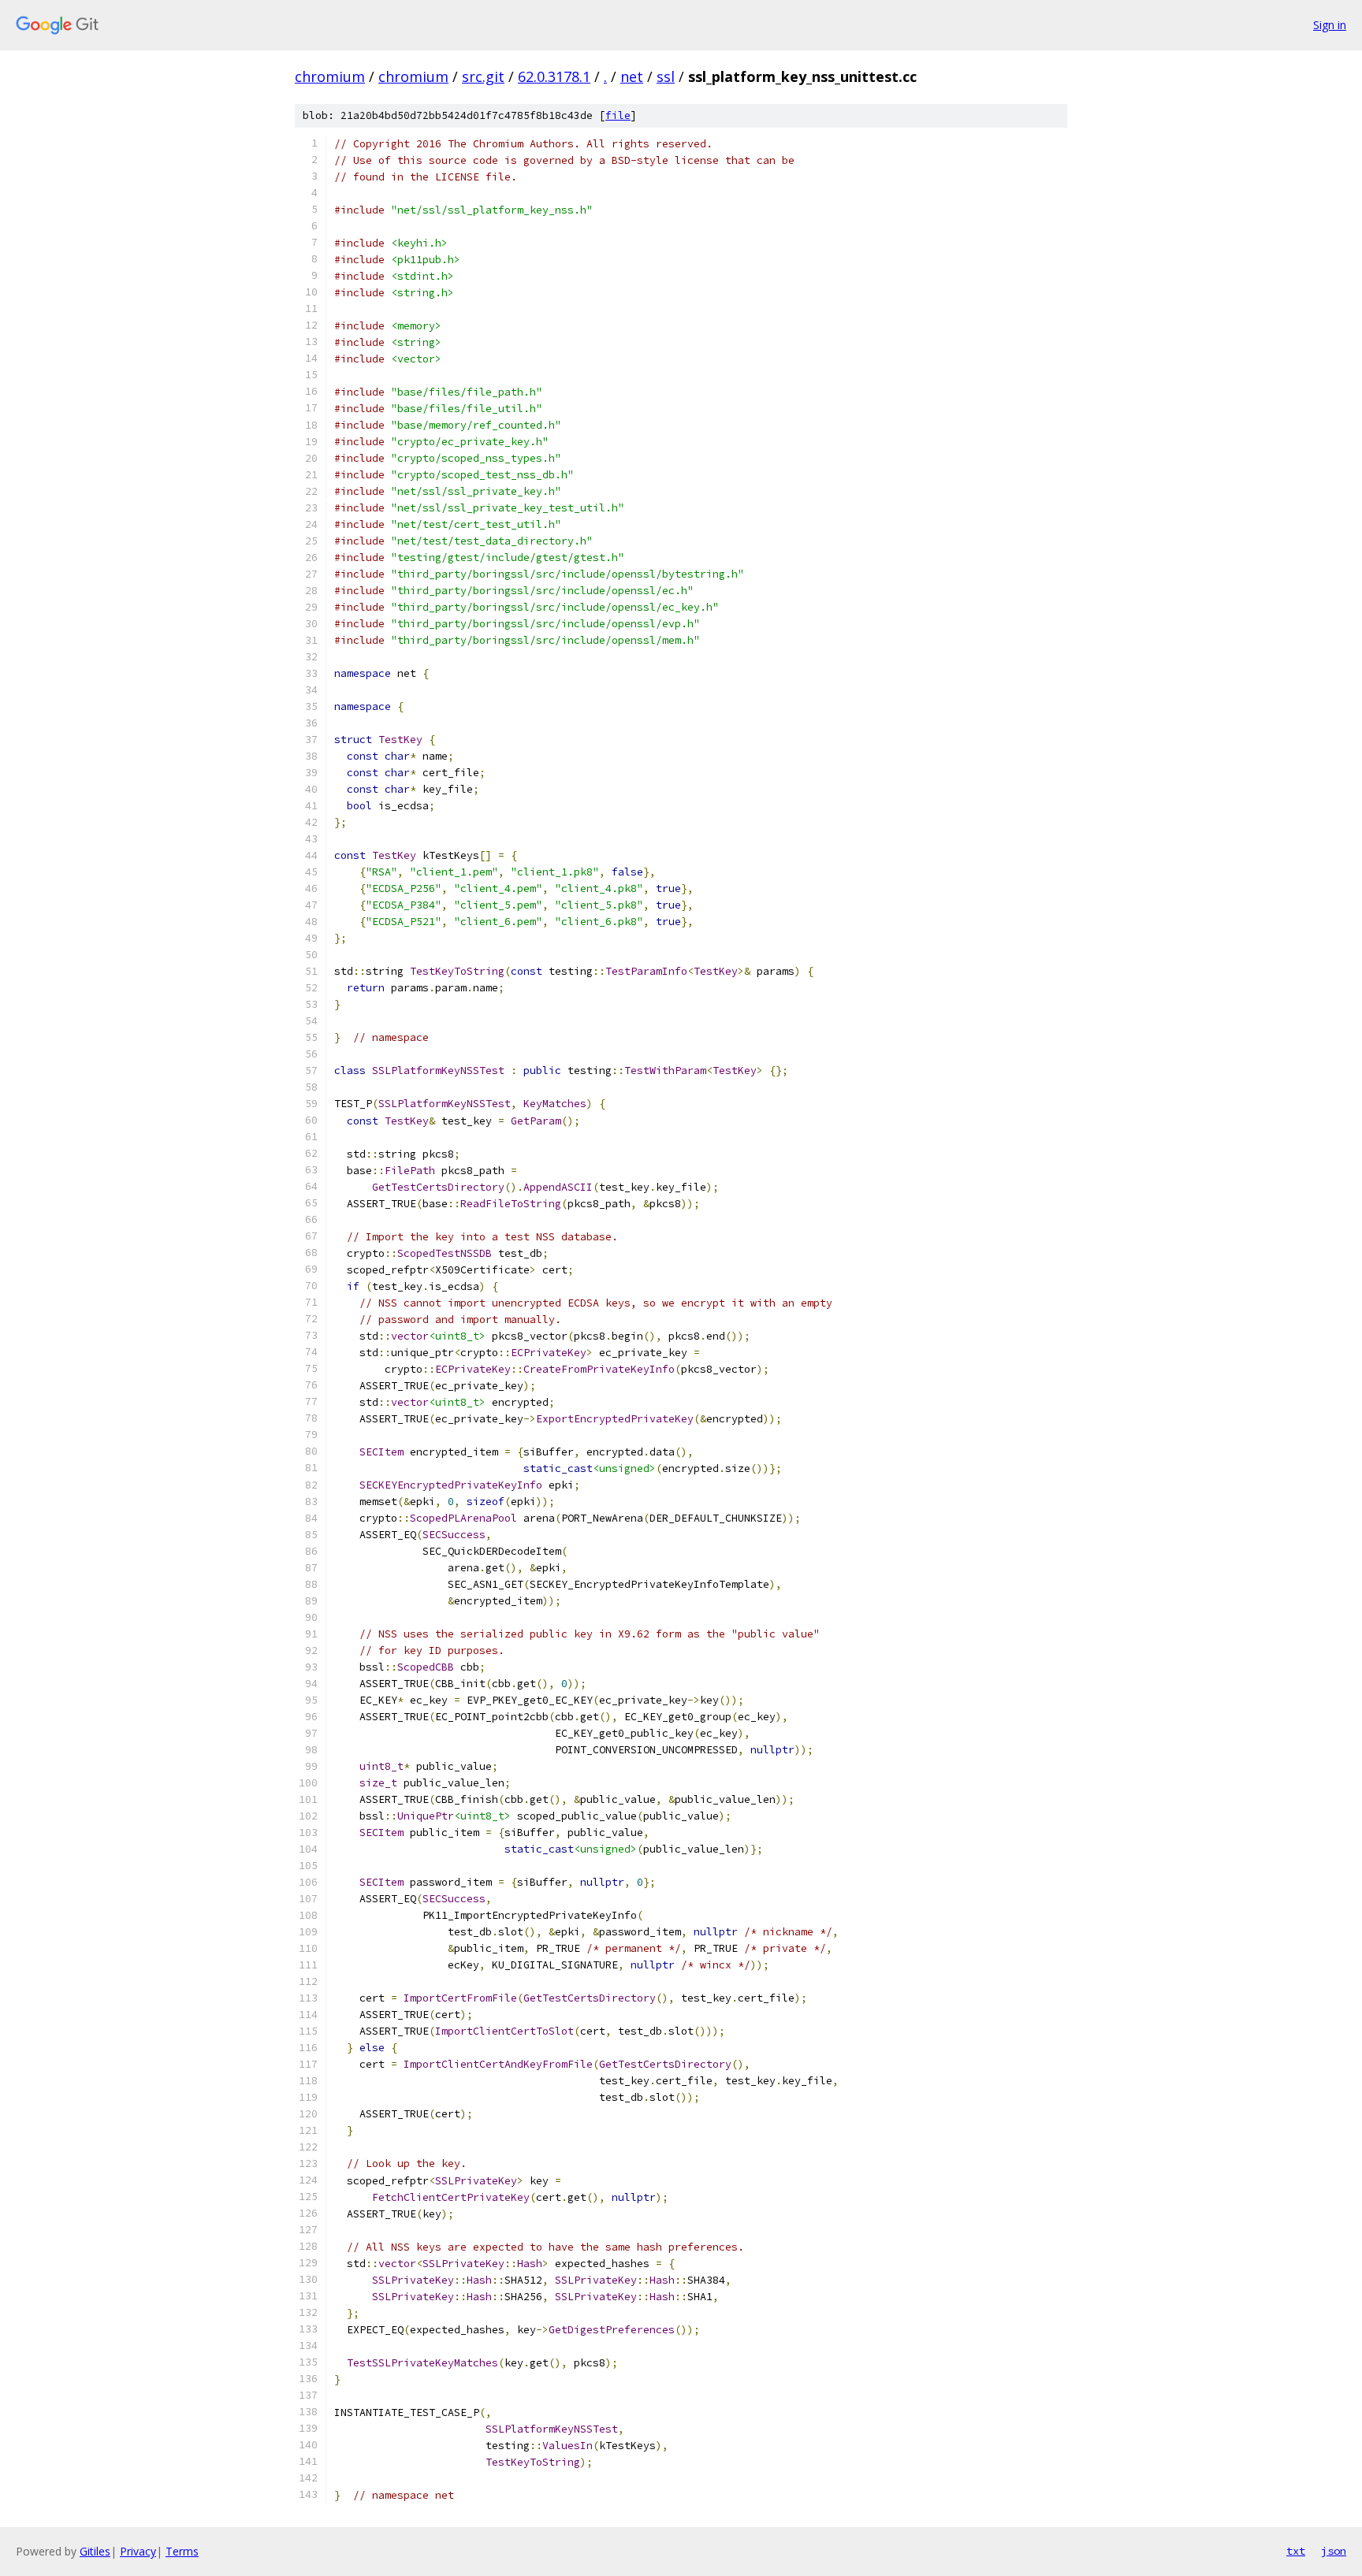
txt (1296, 2551)
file (618, 115)
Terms (182, 2551)
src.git (483, 76)
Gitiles (95, 2551)
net (632, 76)
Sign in (1330, 25)
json (1334, 2551)
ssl (666, 76)
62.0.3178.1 (554, 76)
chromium (330, 76)
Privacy (138, 2551)
